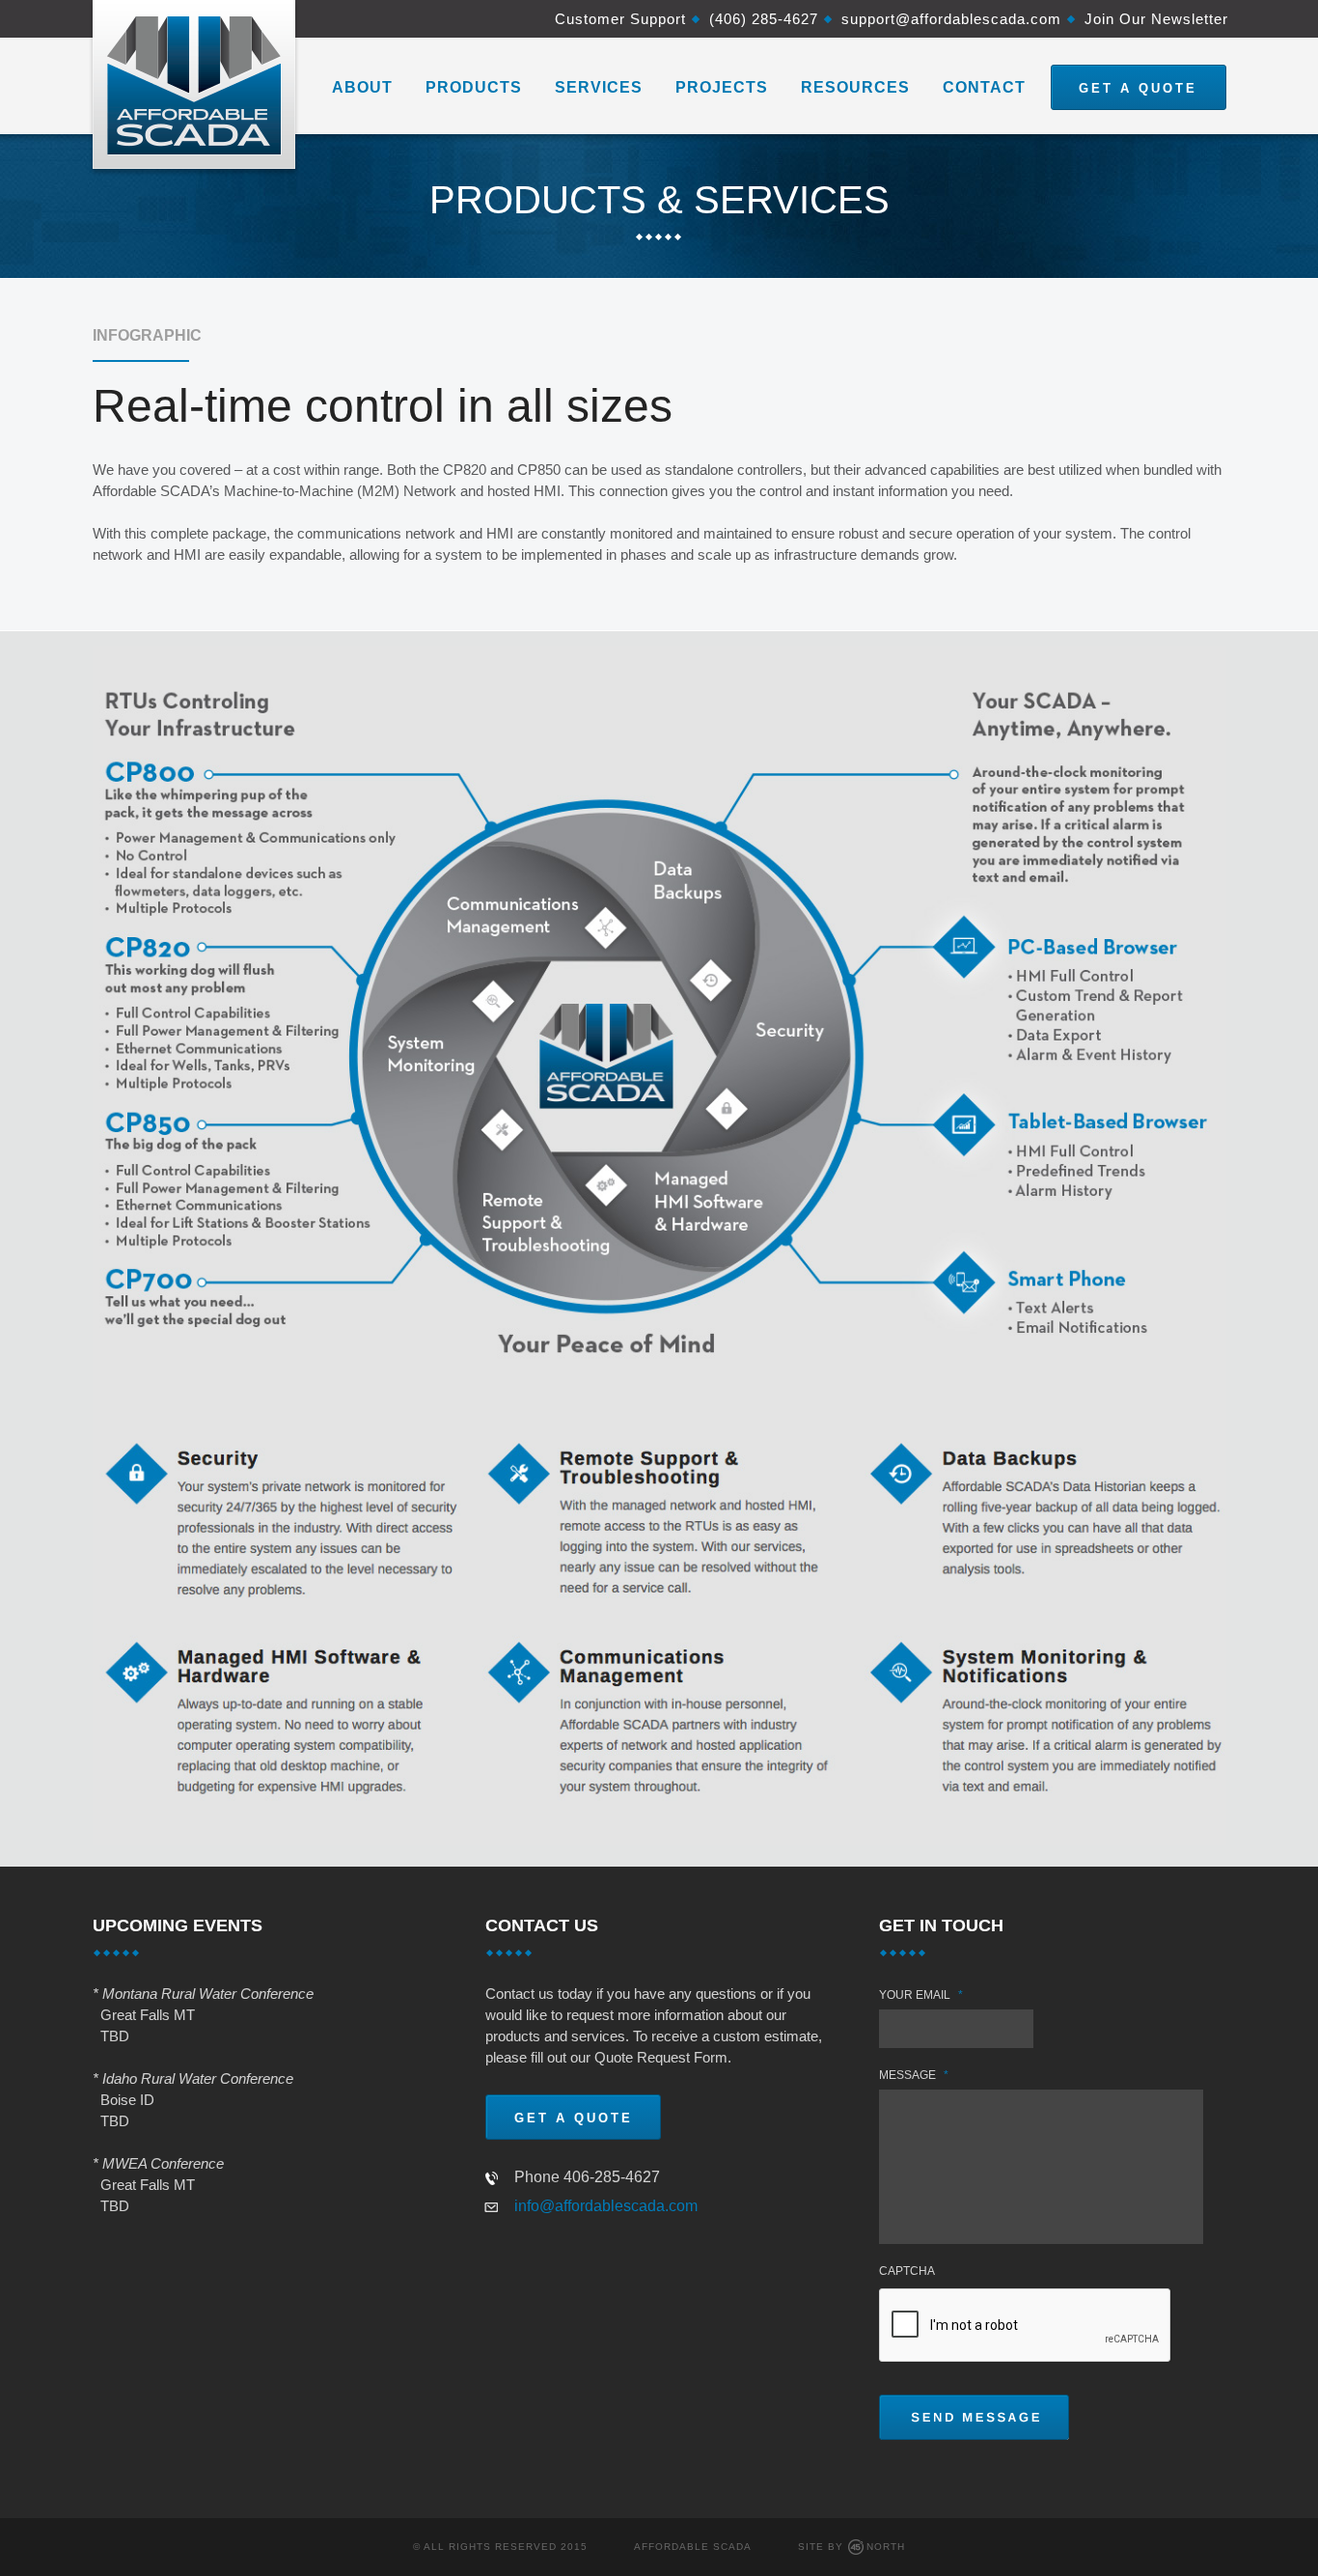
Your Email (921, 1995)
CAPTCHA (907, 2271)
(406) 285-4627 (764, 19)
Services (599, 87)
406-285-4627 (612, 2177)
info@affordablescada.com (606, 2206)
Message (914, 2075)
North (886, 2547)
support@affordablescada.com (951, 19)
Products (474, 87)
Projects (722, 87)
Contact (984, 87)
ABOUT (362, 87)
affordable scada (693, 2547)
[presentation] (1026, 2326)
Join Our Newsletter (1156, 19)
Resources (855, 87)
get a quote (1138, 88)
